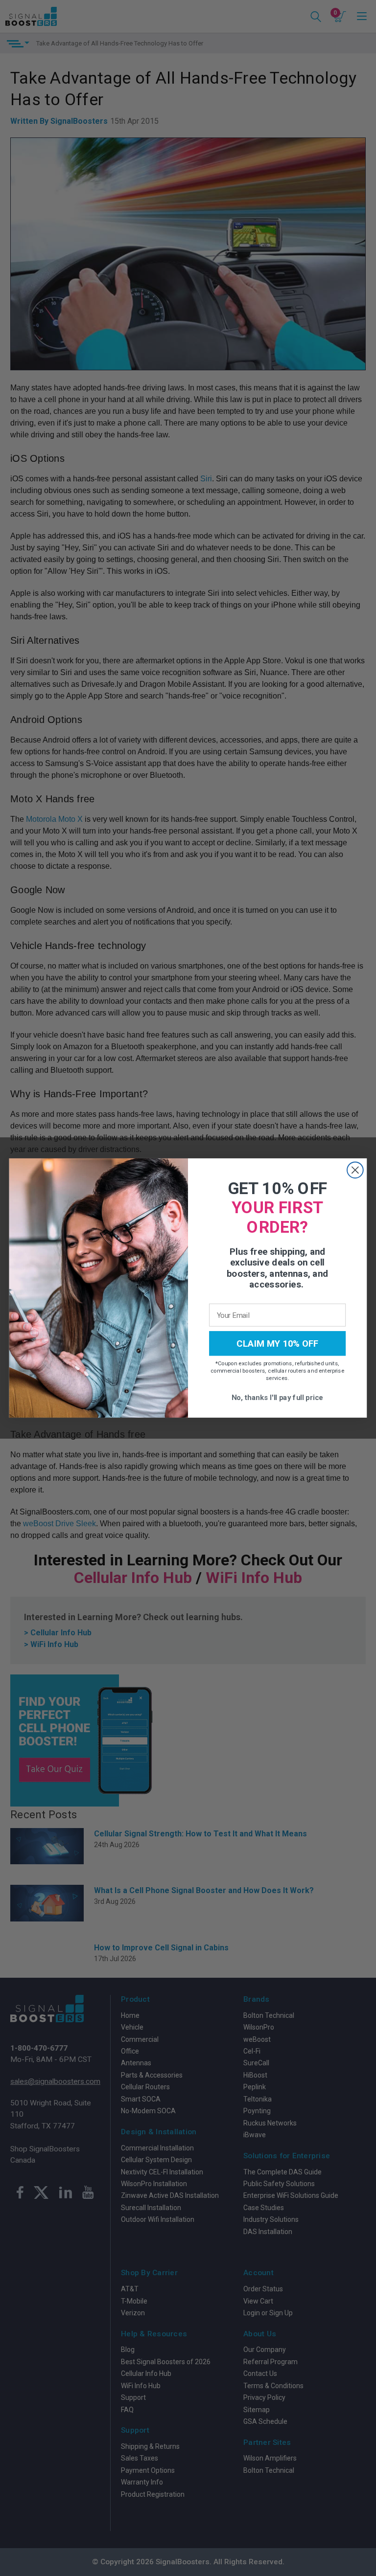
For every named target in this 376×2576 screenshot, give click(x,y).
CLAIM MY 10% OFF (278, 1343)
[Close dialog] (355, 1170)
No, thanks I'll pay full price (278, 1397)
